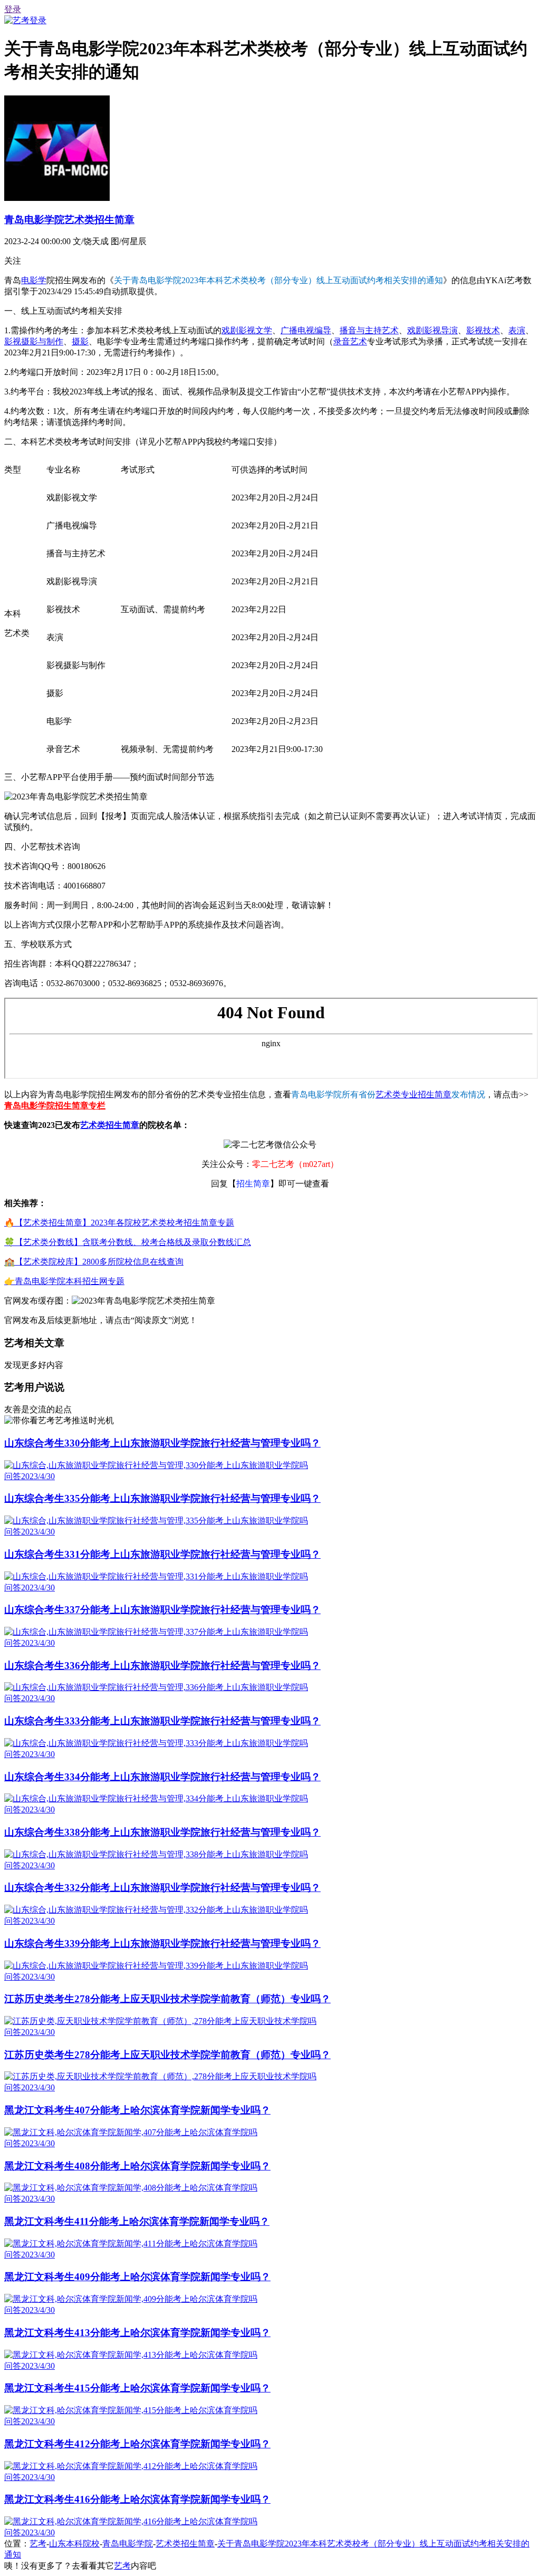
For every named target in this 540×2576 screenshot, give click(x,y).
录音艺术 (350, 341)
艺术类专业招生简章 (413, 1094)
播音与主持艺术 (369, 330)
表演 (517, 330)
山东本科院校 (74, 2544)
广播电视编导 (306, 330)
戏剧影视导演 (432, 330)
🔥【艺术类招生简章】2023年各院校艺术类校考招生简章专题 (119, 1223)
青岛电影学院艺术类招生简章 (69, 220)
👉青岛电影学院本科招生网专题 (64, 1281)
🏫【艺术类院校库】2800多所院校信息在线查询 (94, 1262)
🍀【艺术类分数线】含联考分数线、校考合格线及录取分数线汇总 (128, 1242)
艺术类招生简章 (110, 1125)
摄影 (80, 341)
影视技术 (483, 330)
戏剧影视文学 (247, 330)
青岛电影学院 (128, 2544)
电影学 (34, 280)
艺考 (38, 2544)
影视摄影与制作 (34, 341)
